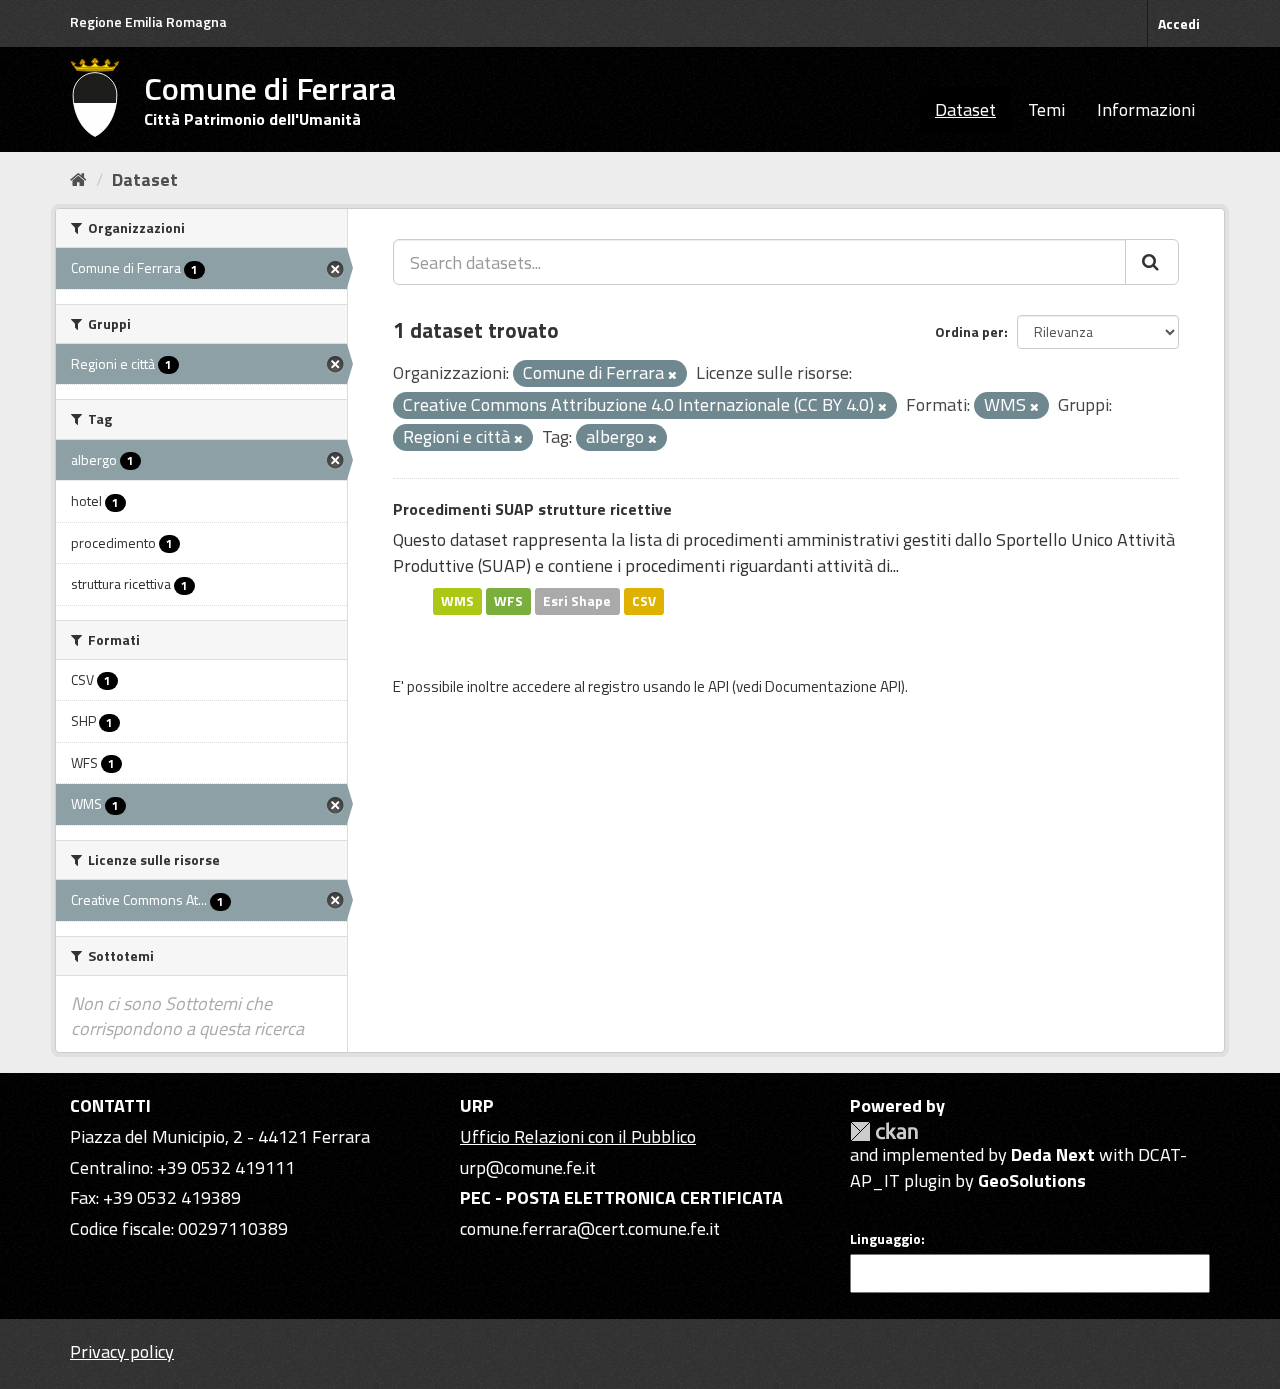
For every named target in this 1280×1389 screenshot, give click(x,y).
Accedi (1179, 23)
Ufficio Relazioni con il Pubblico (578, 1136)
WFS (508, 601)
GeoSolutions (1032, 1180)
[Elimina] (672, 375)
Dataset (965, 109)
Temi (1046, 109)
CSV (644, 601)
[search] (1152, 262)
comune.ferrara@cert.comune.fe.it (590, 1228)
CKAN (884, 1131)
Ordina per (969, 331)
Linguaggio (885, 1239)
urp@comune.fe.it (528, 1167)
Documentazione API (833, 686)
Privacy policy (122, 1351)
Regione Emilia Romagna (148, 21)
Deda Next (1053, 1154)
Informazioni (1146, 109)
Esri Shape (577, 601)
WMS (457, 601)
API (718, 686)
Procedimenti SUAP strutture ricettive (532, 509)
